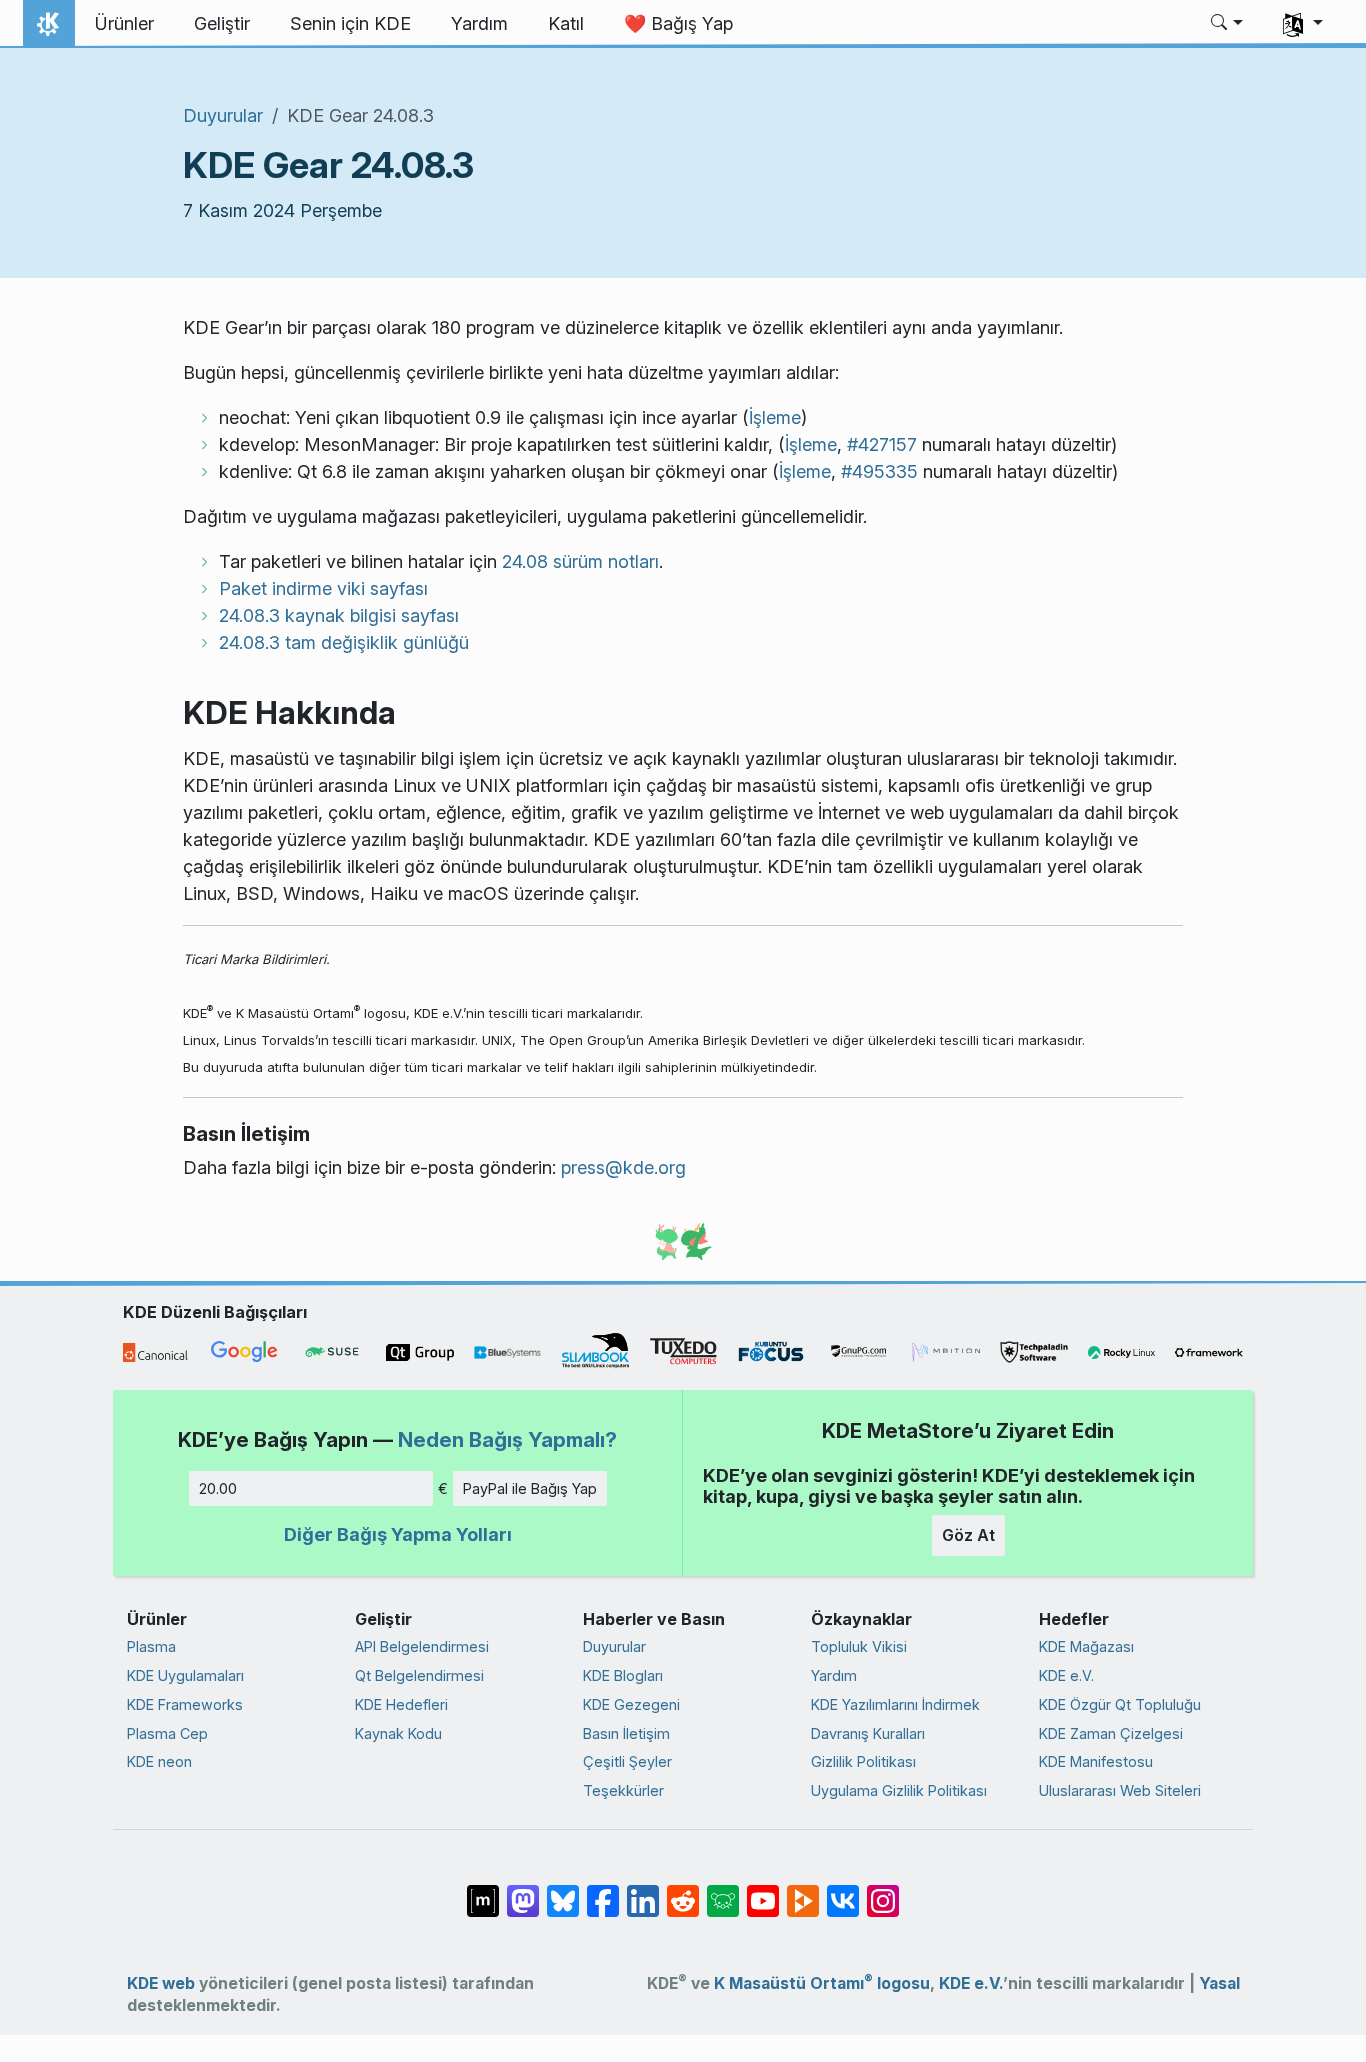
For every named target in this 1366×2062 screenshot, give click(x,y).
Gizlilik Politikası (863, 1761)
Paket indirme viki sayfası (323, 588)
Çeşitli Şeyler (627, 1761)
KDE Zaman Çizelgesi (1111, 1733)
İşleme (775, 417)
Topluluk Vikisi (859, 1646)
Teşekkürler (623, 1790)
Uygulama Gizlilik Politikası (899, 1790)
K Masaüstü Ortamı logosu (822, 1983)
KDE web (161, 1983)
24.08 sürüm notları (580, 561)
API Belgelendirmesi (422, 1646)
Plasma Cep (167, 1733)
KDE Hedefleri (401, 1704)
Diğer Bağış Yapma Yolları (398, 1534)
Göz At (968, 1535)
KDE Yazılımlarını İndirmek (895, 1704)
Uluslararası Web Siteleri (1120, 1790)
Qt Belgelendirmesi (419, 1675)
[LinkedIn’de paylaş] (643, 1891)
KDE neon (159, 1761)
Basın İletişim (626, 1733)
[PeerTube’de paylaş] (803, 1891)
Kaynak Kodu (398, 1733)
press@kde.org (623, 1167)
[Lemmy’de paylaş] (723, 1891)
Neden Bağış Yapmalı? (507, 1439)
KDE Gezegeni (631, 1704)
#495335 (879, 471)
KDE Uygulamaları (185, 1675)
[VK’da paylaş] (843, 1891)
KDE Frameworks (185, 1704)
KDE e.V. (1066, 1675)
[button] (1227, 24)
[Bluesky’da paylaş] (563, 1891)
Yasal (1219, 1983)
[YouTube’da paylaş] (763, 1891)
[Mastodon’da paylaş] (523, 1891)
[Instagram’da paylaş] (883, 1891)
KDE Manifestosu (1096, 1761)
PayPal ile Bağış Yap (530, 1488)
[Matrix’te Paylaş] (483, 1891)
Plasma (151, 1646)
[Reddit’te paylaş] (683, 1891)
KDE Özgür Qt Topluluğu (1120, 1704)
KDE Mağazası (1086, 1646)
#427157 (882, 444)
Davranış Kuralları (868, 1733)
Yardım (834, 1675)
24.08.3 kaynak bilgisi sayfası (339, 615)
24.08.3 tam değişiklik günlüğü (344, 642)
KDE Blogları (623, 1675)
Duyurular (223, 115)
